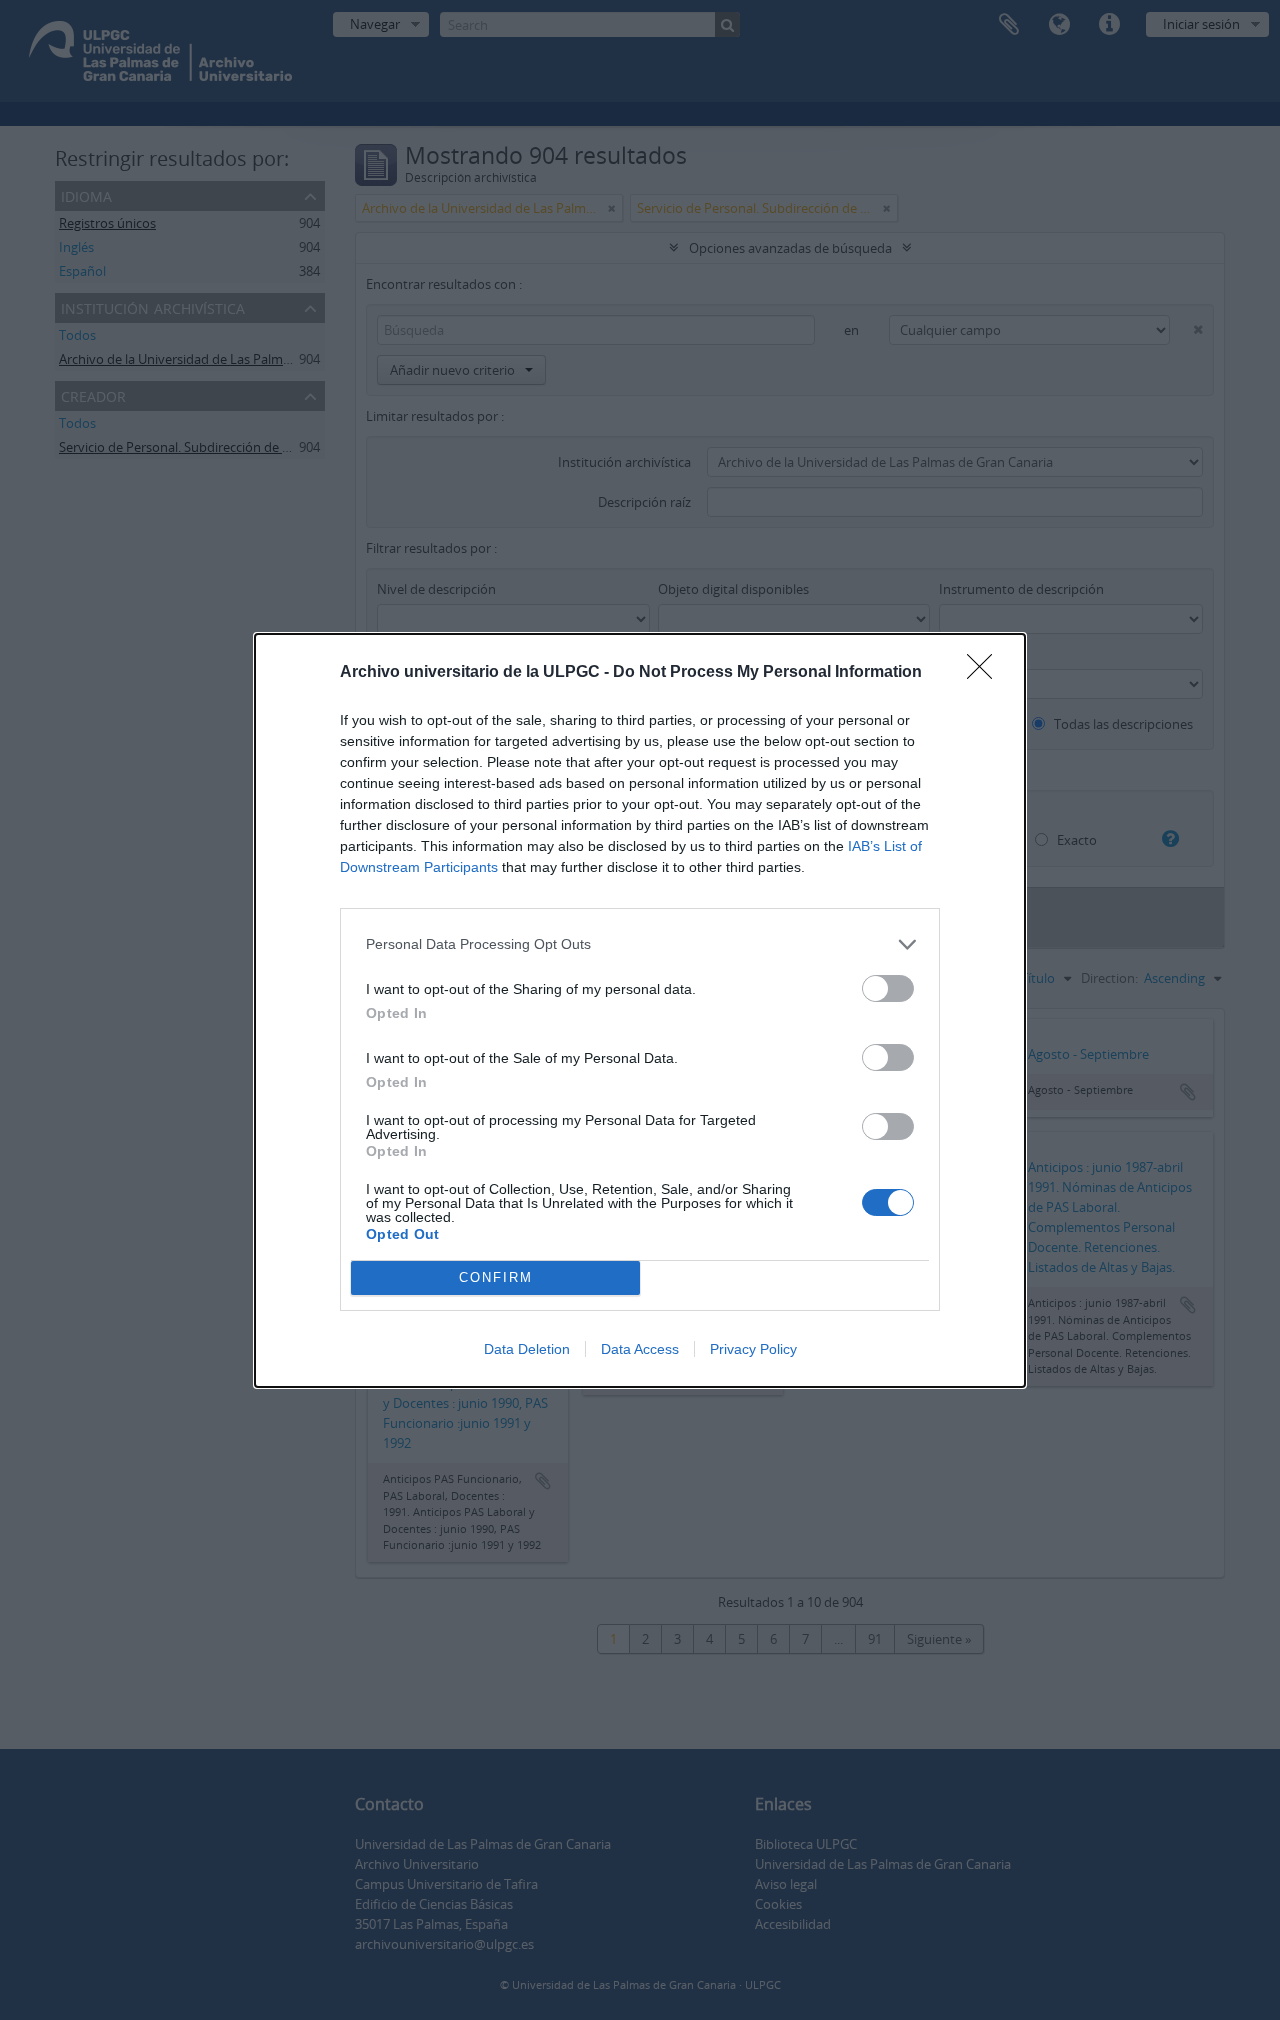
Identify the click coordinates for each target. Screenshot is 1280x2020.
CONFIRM (496, 1277)
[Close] (986, 673)
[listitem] (640, 944)
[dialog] (640, 1010)
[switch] (888, 988)
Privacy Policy (753, 1349)
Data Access (640, 1349)
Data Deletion (527, 1349)
